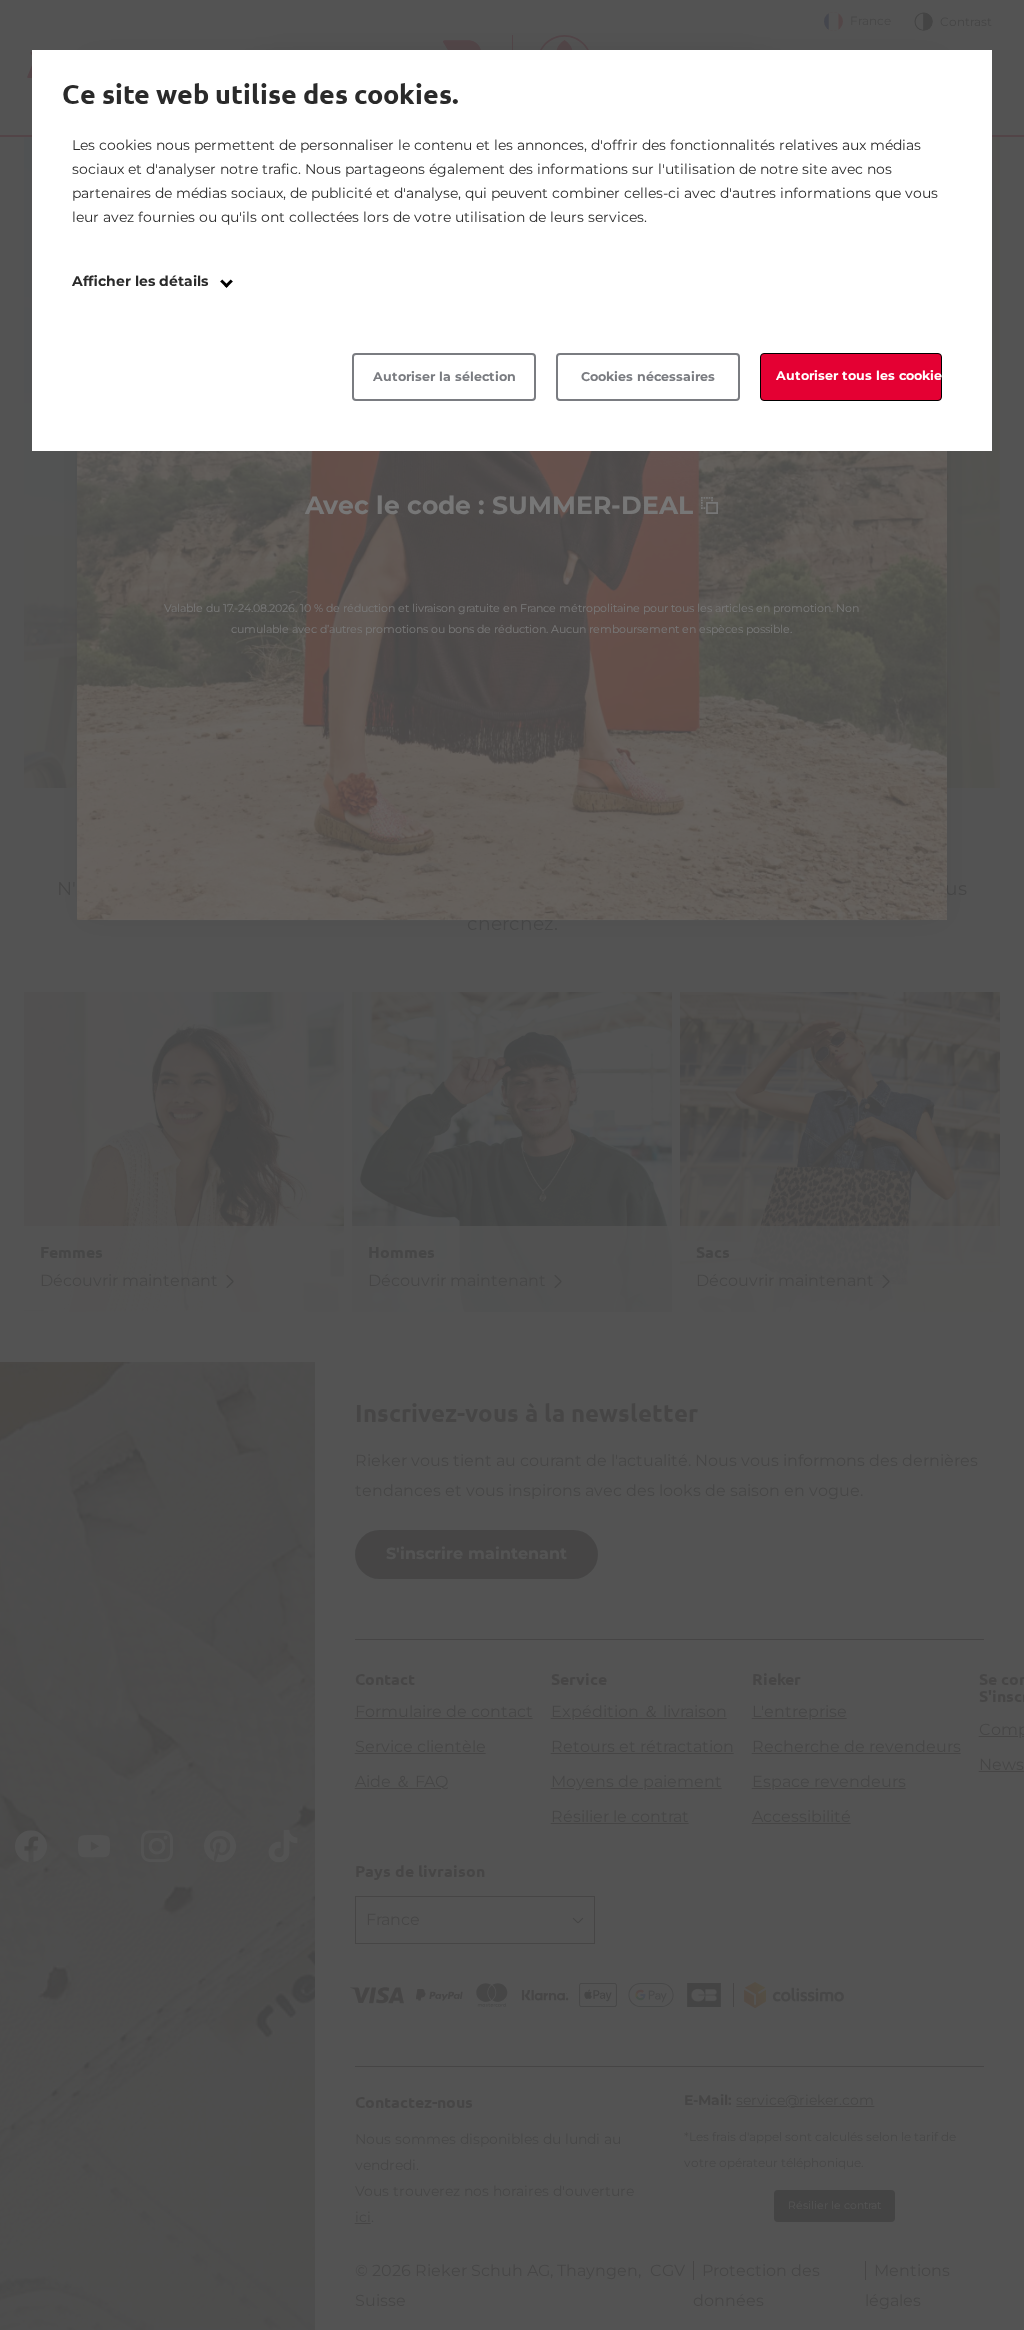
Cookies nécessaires (648, 376)
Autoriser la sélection (444, 376)
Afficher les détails (142, 281)
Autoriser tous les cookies (859, 375)
